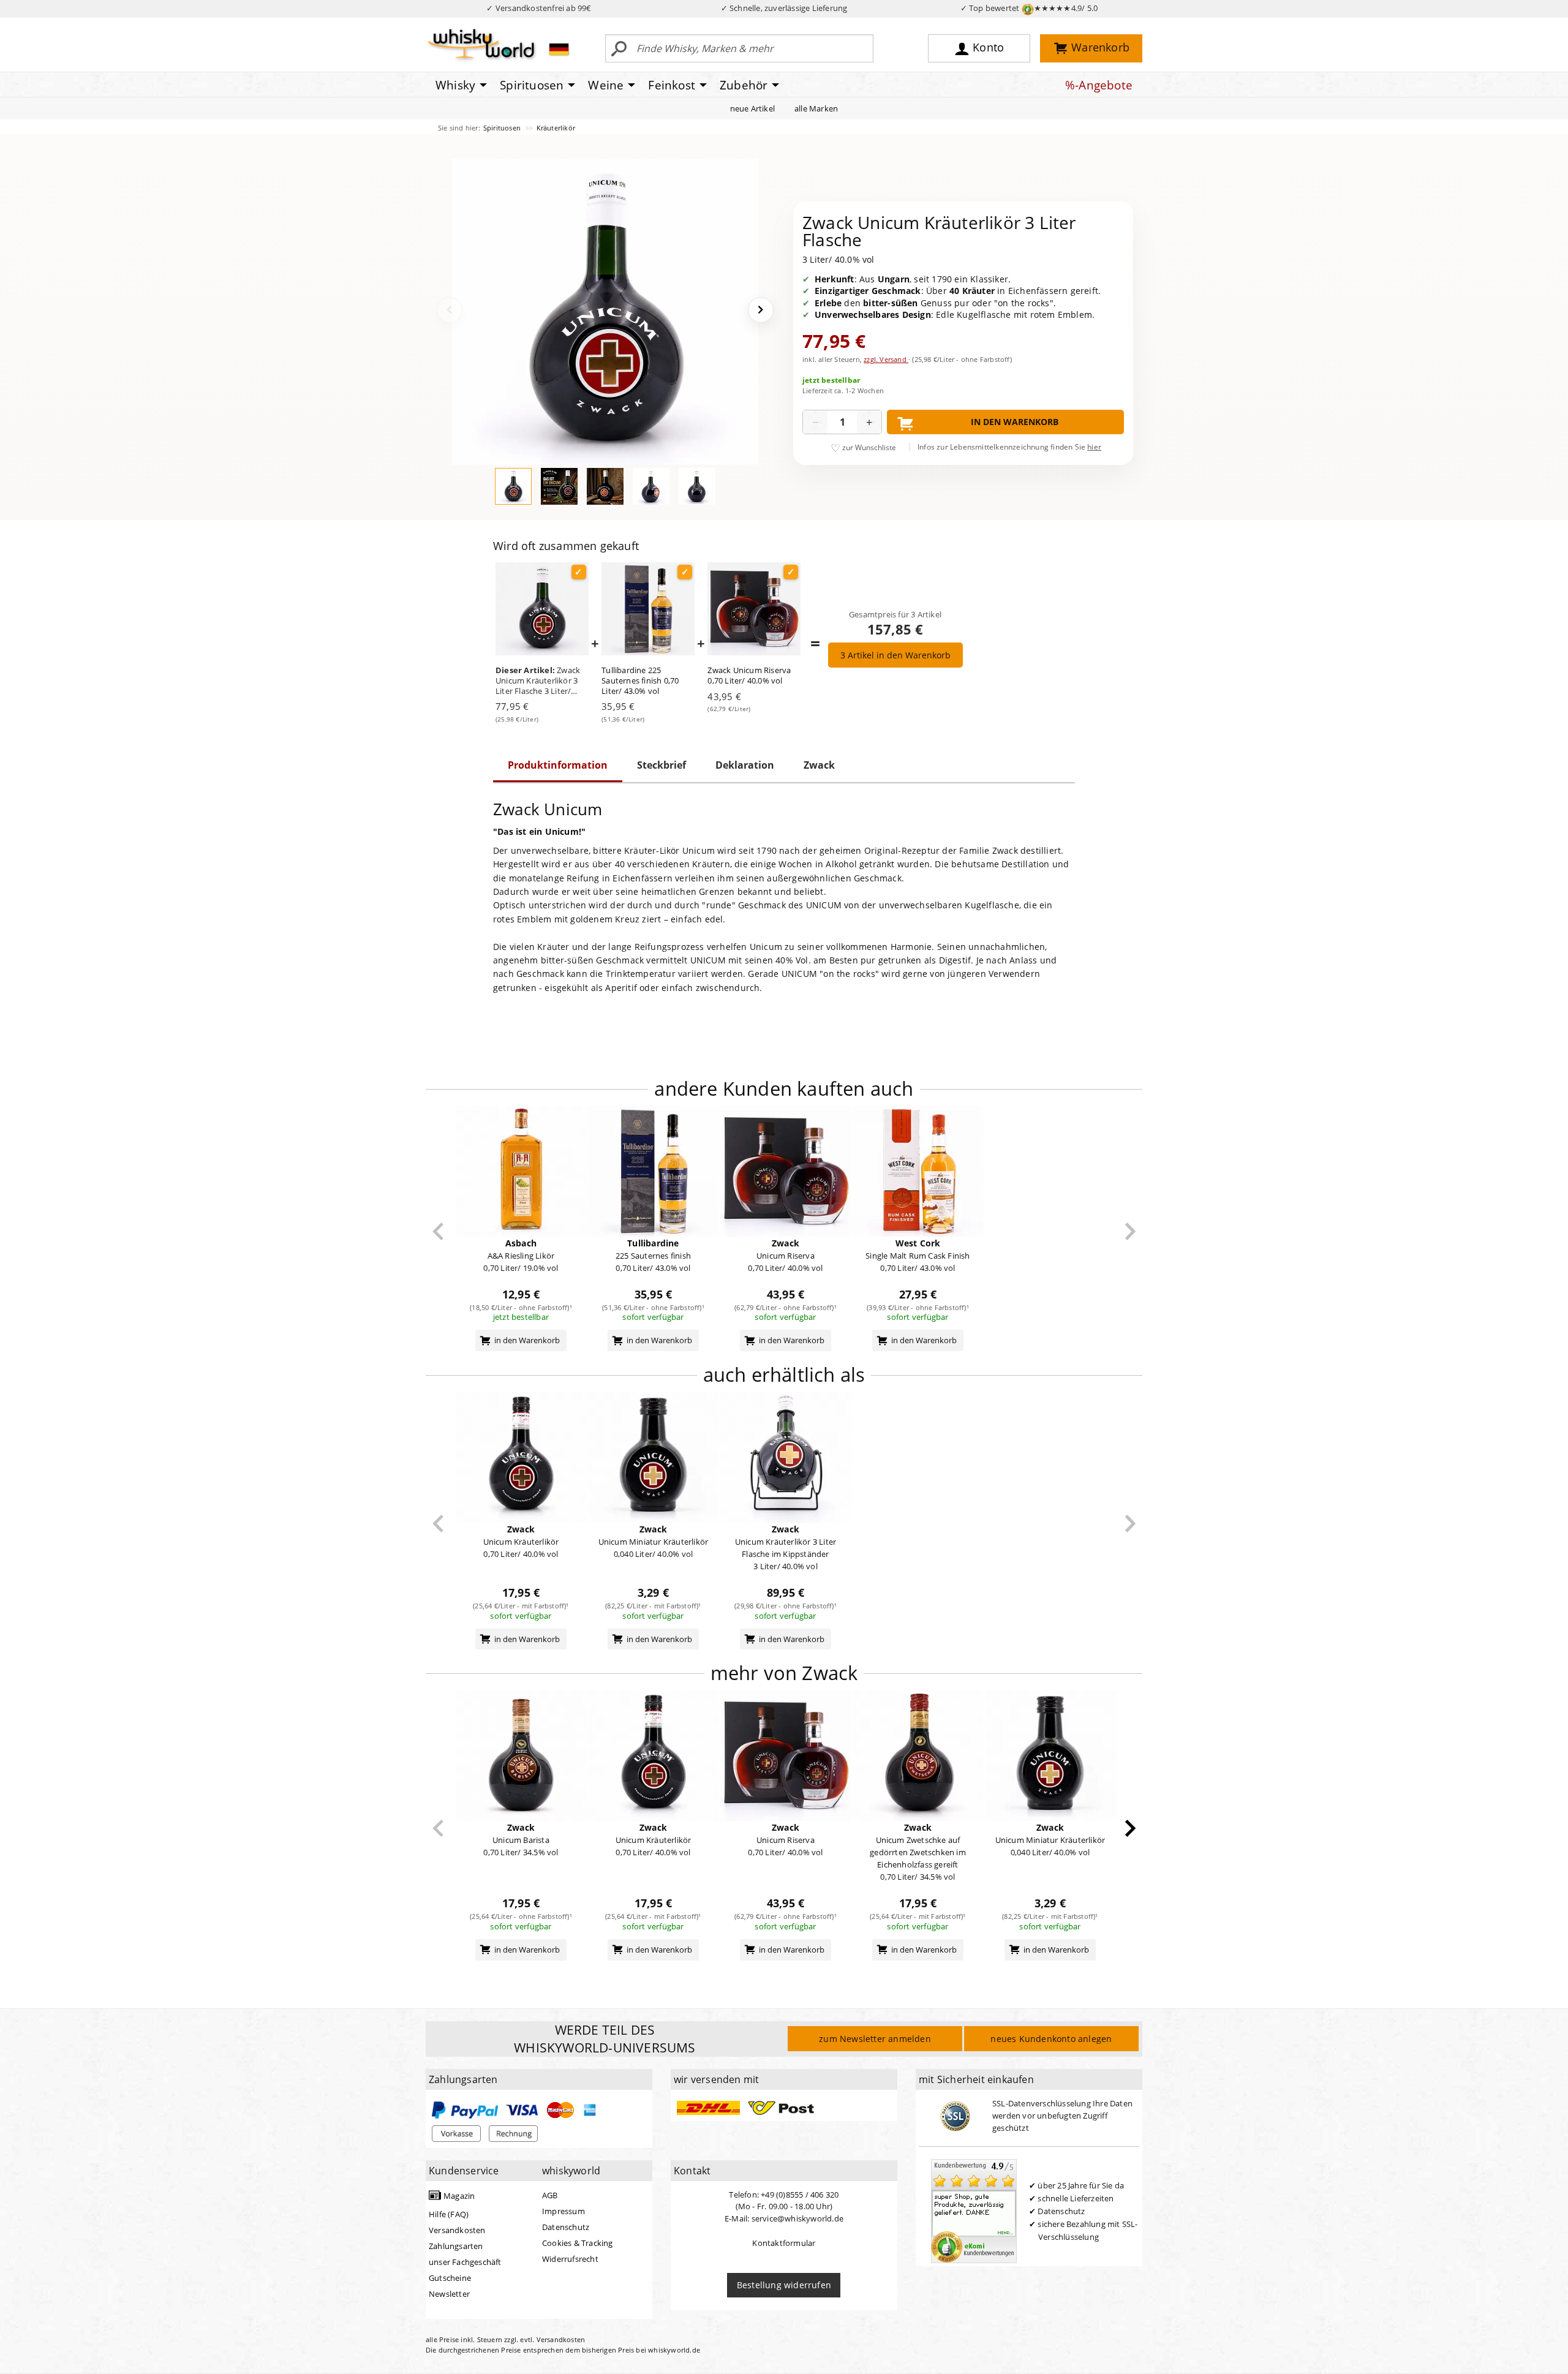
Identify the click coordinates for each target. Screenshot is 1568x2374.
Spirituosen (503, 128)
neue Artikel (752, 108)
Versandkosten (457, 2230)
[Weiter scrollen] (1130, 1231)
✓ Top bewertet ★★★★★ (1029, 8)
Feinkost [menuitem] (672, 85)
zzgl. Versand (886, 359)
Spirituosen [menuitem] (532, 85)
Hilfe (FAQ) (449, 2214)
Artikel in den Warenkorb (895, 655)
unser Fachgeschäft (465, 2262)
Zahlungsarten (456, 2246)
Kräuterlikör (556, 128)
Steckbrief (661, 765)
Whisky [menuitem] (455, 85)
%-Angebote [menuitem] (1099, 85)
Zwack (819, 765)
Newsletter (449, 2294)
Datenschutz (566, 2227)
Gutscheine (450, 2278)
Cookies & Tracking (578, 2243)
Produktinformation (558, 765)
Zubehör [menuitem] (744, 85)
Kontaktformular (784, 2243)
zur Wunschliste (869, 447)
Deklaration (745, 765)
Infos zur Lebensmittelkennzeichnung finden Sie (1009, 447)
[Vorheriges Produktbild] (450, 310)
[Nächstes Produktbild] (761, 310)
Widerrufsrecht (570, 2259)
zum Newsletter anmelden (875, 2039)
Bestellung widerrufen (784, 2285)
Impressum (563, 2211)
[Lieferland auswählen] (559, 49)
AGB (550, 2195)
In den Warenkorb (1015, 422)
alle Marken (816, 108)
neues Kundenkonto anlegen (1051, 2039)
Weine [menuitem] (606, 85)
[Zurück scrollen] (438, 1231)
